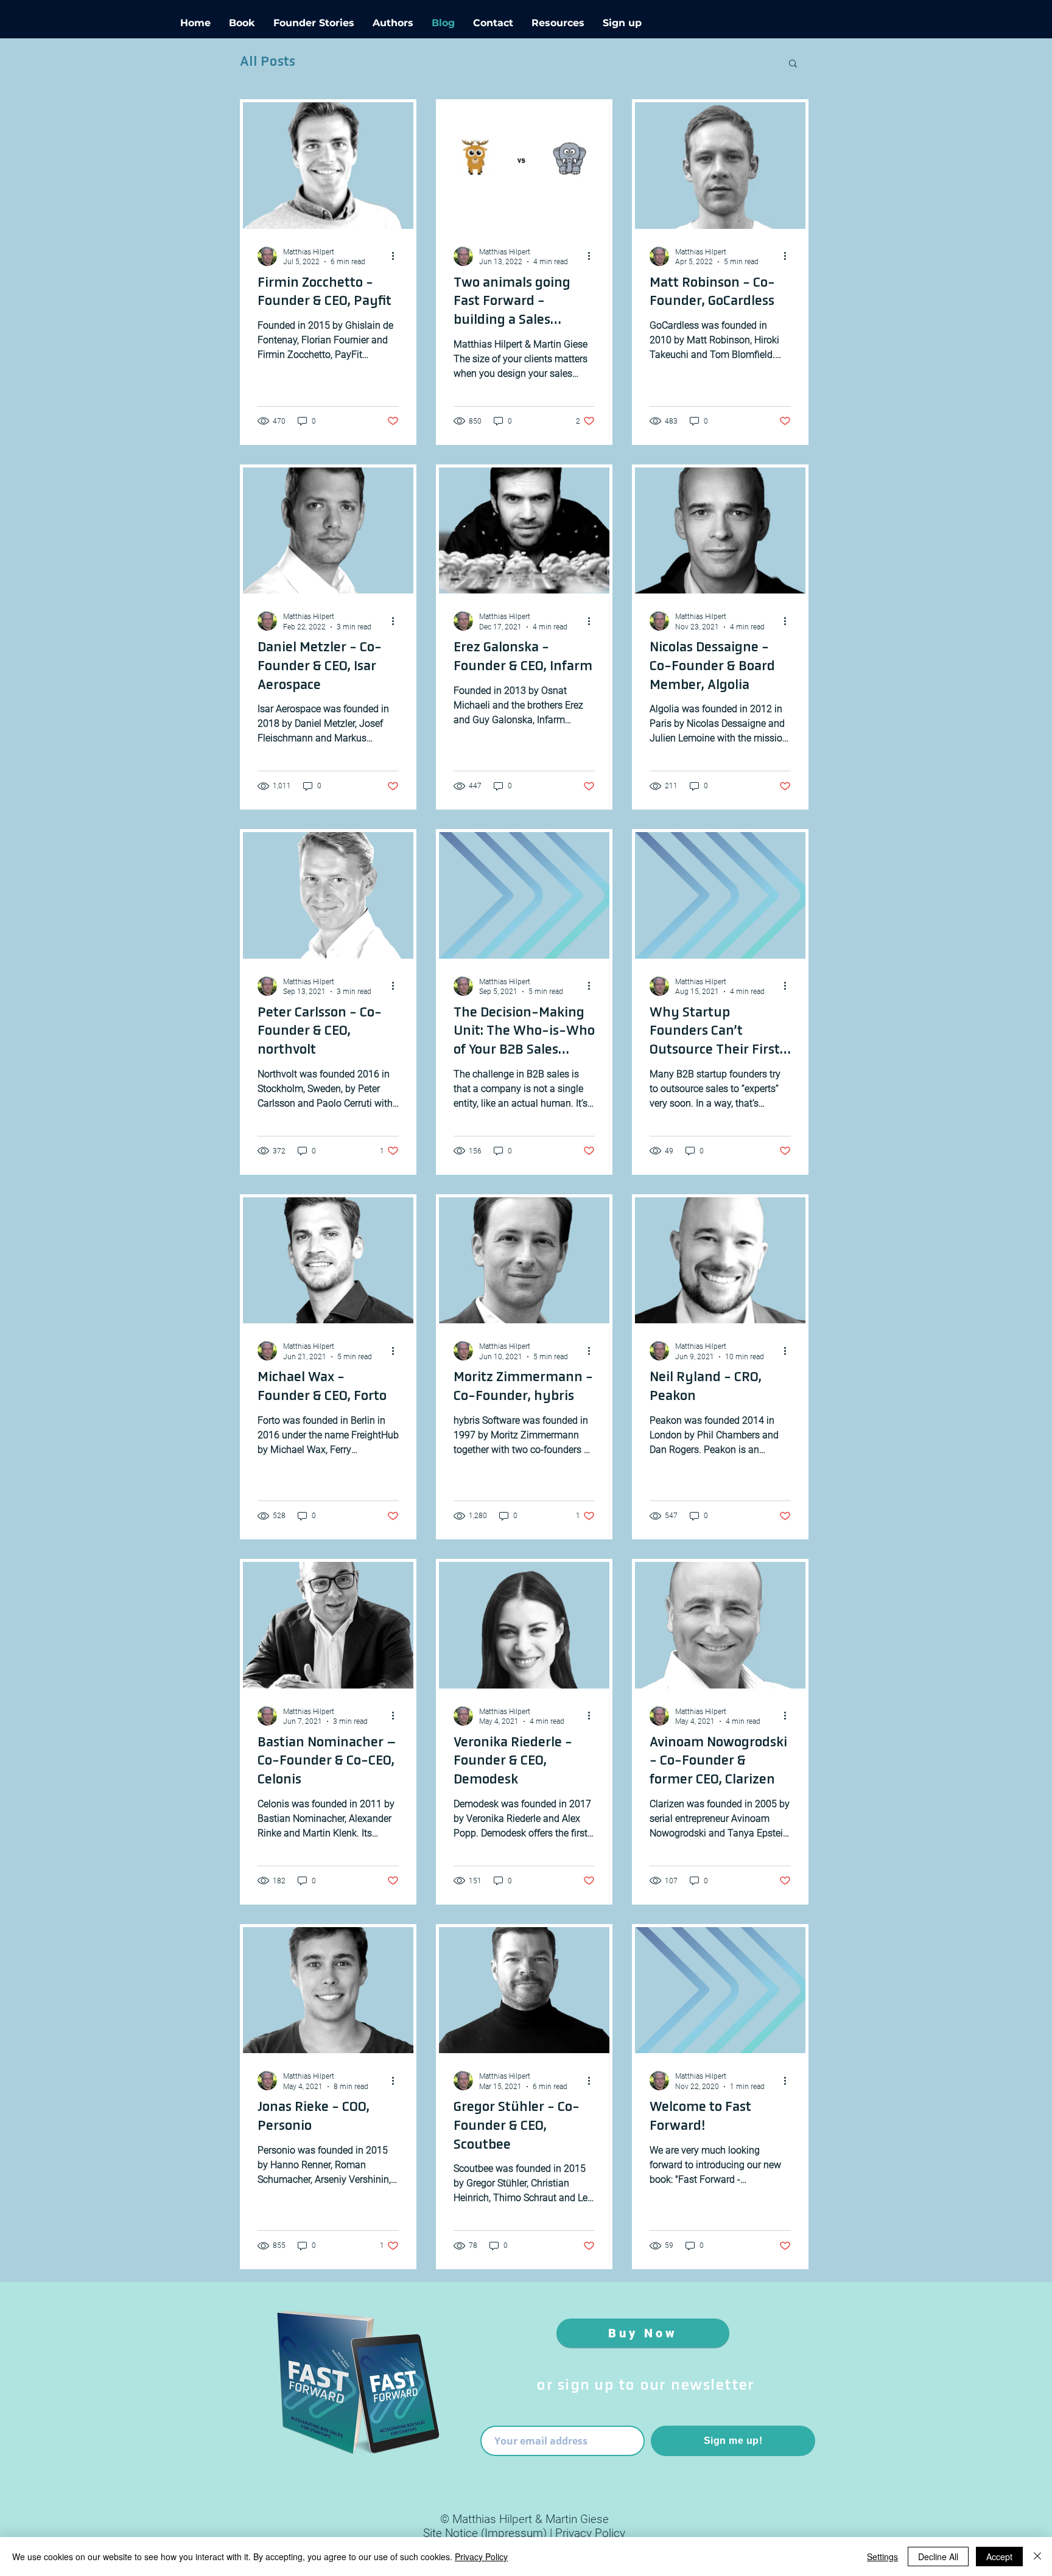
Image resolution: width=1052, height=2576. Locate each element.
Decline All (938, 2557)
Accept (999, 2557)
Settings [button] (882, 2557)
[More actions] (397, 256)
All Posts (268, 62)
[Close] (1037, 2557)
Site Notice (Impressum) (485, 2533)
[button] (793, 64)
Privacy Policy (590, 2533)
